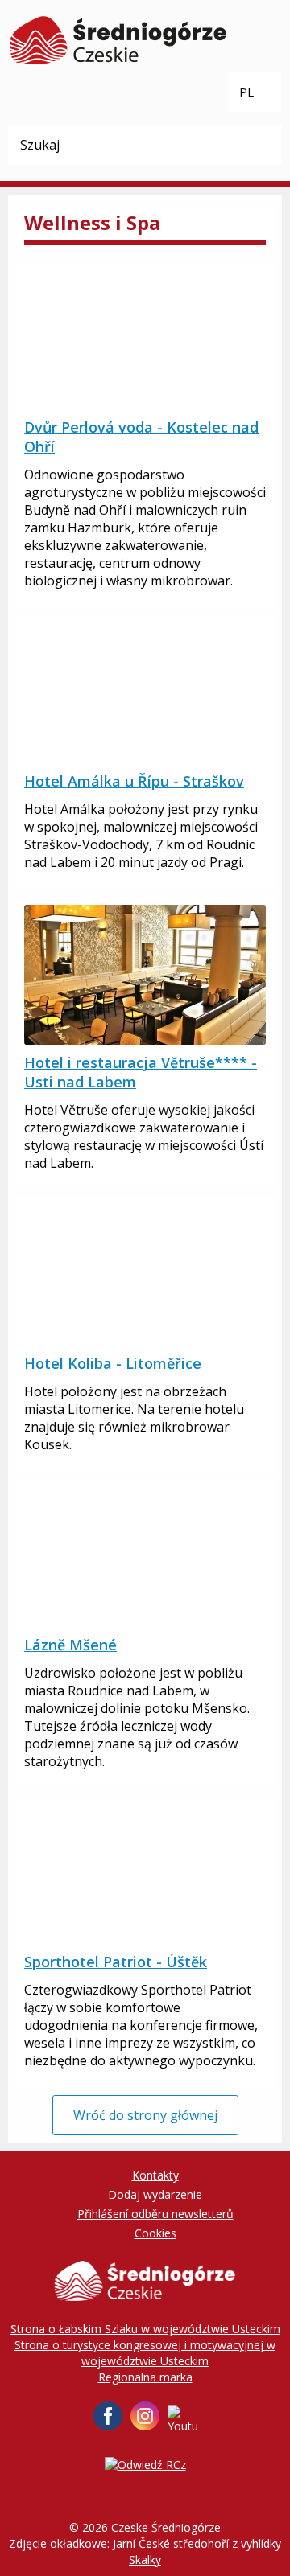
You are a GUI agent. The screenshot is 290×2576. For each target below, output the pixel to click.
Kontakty (155, 2175)
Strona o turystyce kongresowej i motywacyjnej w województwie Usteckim (145, 2353)
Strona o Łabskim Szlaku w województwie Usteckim (145, 2329)
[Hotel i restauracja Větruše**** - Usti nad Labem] (145, 975)
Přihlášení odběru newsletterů (155, 2214)
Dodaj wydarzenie (155, 2194)
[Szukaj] (262, 145)
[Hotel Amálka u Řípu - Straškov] (145, 693)
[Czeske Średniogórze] (118, 40)
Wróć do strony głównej (145, 2115)
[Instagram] (145, 2416)
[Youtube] (182, 2420)
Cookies (155, 2233)
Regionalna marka (145, 2377)
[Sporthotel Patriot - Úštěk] (145, 1874)
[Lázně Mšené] (145, 1557)
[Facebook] (108, 2416)
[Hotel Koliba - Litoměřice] (145, 1276)
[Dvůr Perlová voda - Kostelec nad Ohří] (145, 339)
